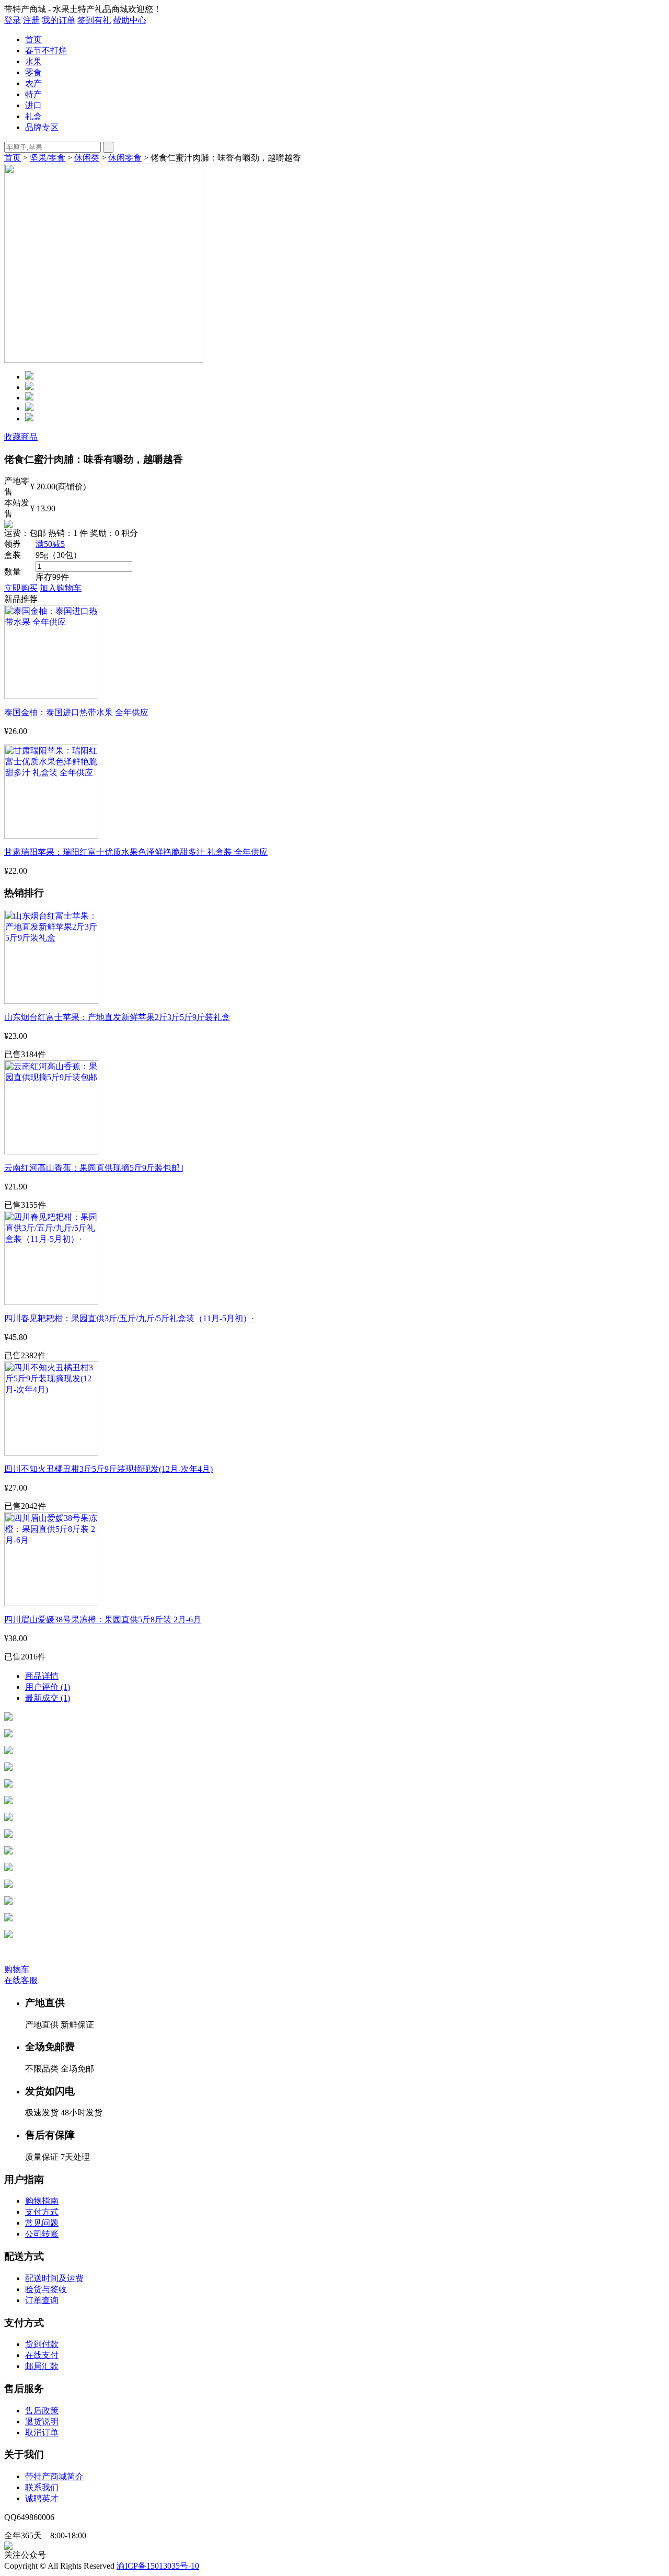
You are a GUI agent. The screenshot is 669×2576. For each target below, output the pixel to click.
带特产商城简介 (54, 2476)
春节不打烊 (46, 50)
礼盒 (33, 116)
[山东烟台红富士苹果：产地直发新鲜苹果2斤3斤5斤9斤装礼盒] (51, 1001)
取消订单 (42, 2432)
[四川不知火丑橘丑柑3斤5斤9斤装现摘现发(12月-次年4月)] (51, 1453)
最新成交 (48, 1698)
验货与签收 (46, 2289)
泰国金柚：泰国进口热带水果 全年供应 (76, 712)
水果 (33, 61)
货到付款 (42, 2344)
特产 (33, 94)
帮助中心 (130, 20)
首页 (33, 39)
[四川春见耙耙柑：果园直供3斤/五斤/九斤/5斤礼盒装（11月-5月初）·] (51, 1302)
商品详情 (42, 1676)
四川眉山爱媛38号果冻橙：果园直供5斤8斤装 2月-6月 (103, 1619)
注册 (31, 20)
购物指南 (42, 2201)
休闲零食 (125, 158)
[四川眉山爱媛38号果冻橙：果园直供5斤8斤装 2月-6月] (51, 1603)
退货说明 (42, 2422)
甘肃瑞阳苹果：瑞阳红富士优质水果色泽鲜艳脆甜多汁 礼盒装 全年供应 (136, 852)
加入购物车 (61, 588)
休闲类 (87, 158)
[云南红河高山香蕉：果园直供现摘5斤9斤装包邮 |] (51, 1152)
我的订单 (59, 20)
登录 (13, 20)
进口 (33, 105)
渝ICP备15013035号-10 (158, 2566)
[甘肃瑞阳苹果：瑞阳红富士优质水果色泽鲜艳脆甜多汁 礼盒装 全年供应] (51, 836)
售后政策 (42, 2411)
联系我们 (42, 2487)
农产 (33, 83)
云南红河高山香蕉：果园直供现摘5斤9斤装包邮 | (94, 1168)
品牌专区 (42, 127)
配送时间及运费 (54, 2278)
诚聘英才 (42, 2498)
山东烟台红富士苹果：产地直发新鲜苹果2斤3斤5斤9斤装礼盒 (117, 1017)
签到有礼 (94, 20)
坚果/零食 (48, 158)
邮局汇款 (42, 2366)
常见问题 (42, 2223)
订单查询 (42, 2300)
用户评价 (48, 1687)
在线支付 (42, 2355)
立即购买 (21, 588)
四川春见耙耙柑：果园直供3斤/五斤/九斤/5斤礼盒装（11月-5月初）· (129, 1318)
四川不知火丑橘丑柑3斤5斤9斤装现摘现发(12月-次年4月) (108, 1469)
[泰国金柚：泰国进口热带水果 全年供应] (51, 696)
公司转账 (42, 2234)
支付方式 (42, 2212)
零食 (33, 72)
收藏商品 (21, 437)
